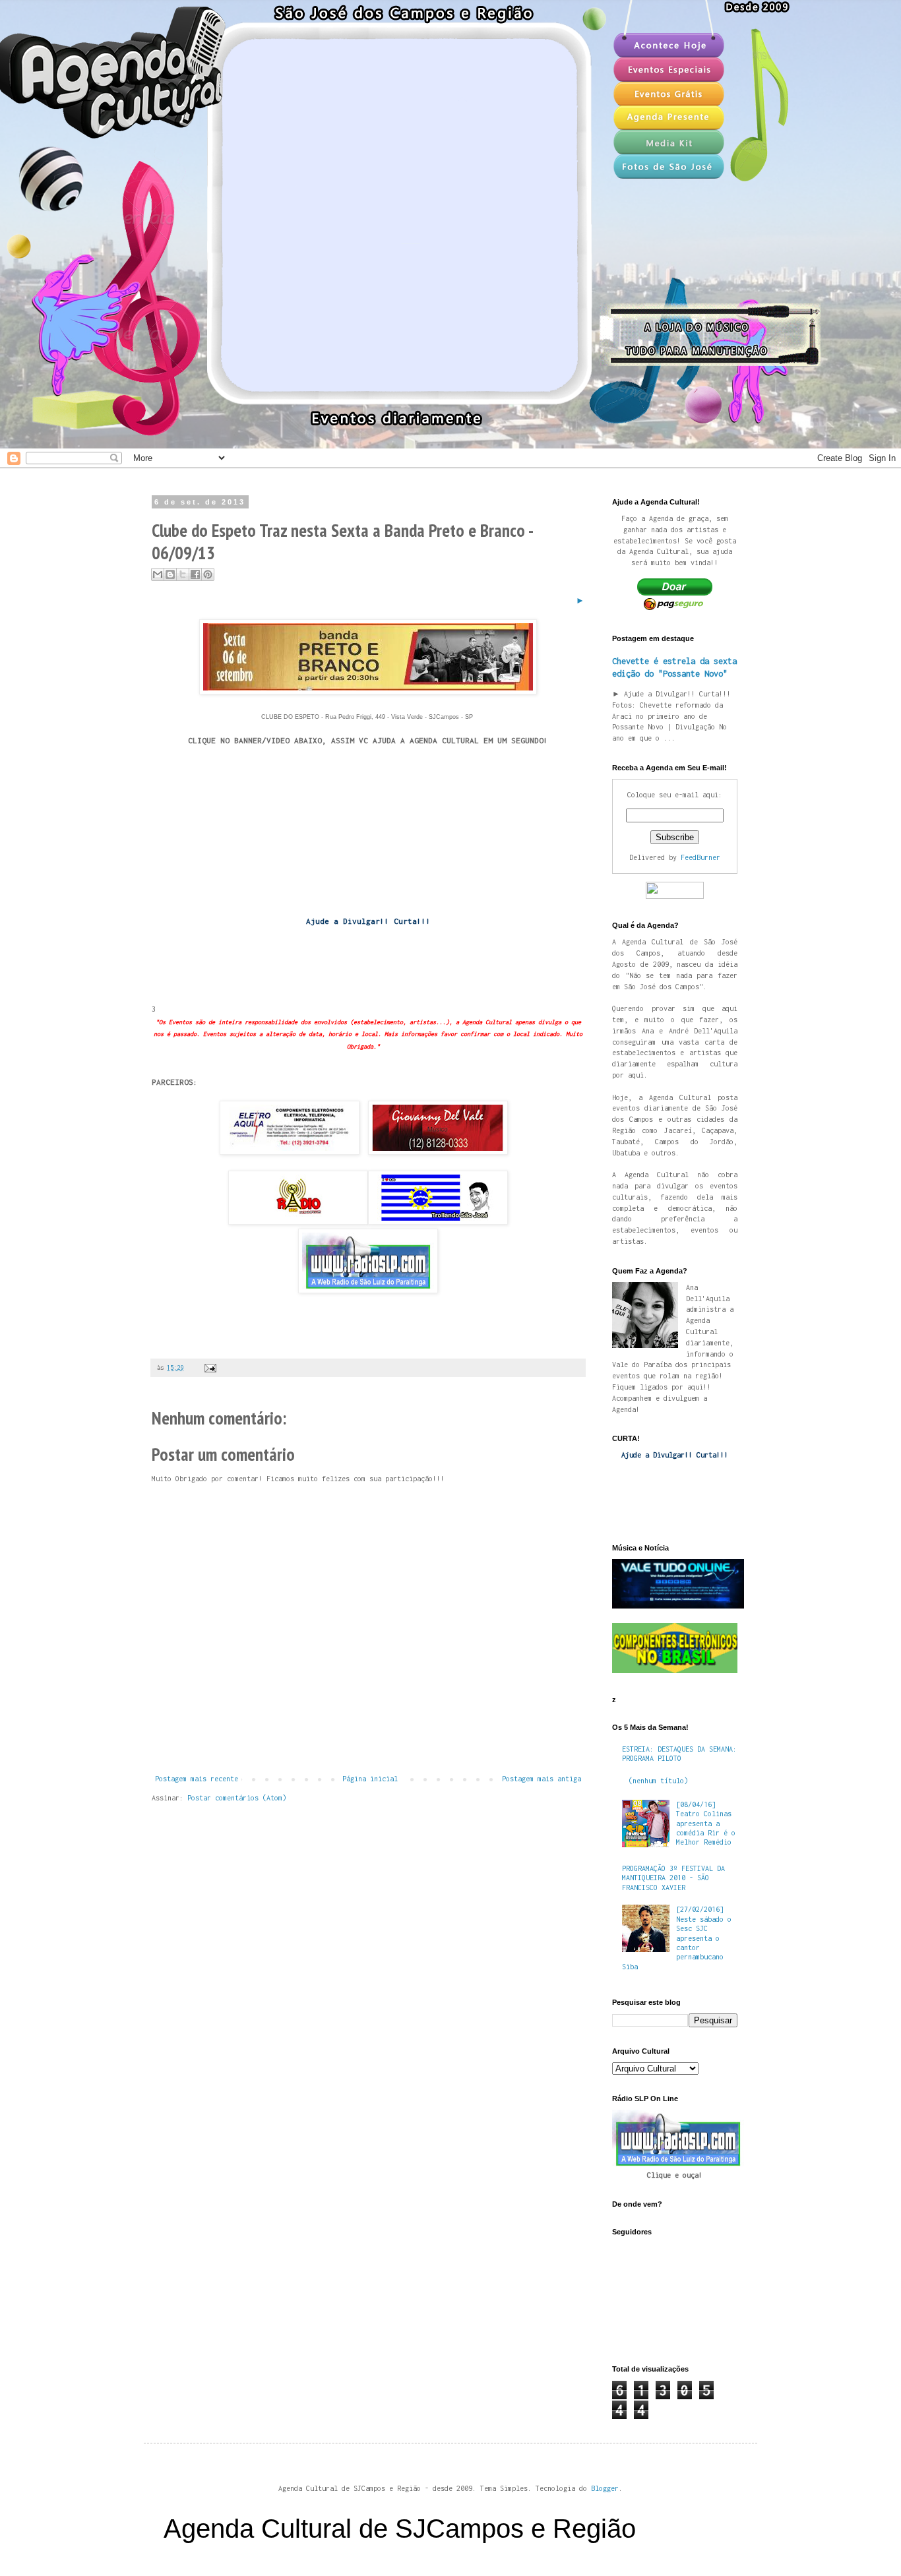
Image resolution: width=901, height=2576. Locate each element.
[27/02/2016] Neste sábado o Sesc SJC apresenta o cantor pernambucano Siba (677, 1938)
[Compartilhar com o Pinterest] (208, 574)
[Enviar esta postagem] (209, 1367)
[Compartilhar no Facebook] (195, 574)
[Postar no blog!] (170, 574)
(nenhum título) (658, 1781)
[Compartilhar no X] (183, 574)
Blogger (605, 2488)
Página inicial (370, 1779)
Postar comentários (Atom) (237, 1798)
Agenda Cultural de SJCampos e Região (400, 2529)
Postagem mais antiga (542, 1779)
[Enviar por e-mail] (158, 574)
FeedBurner (700, 857)
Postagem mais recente (197, 1779)
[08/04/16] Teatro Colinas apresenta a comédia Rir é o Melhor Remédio (706, 1824)
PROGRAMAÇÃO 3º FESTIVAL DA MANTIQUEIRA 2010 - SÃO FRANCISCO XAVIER (673, 1878)
